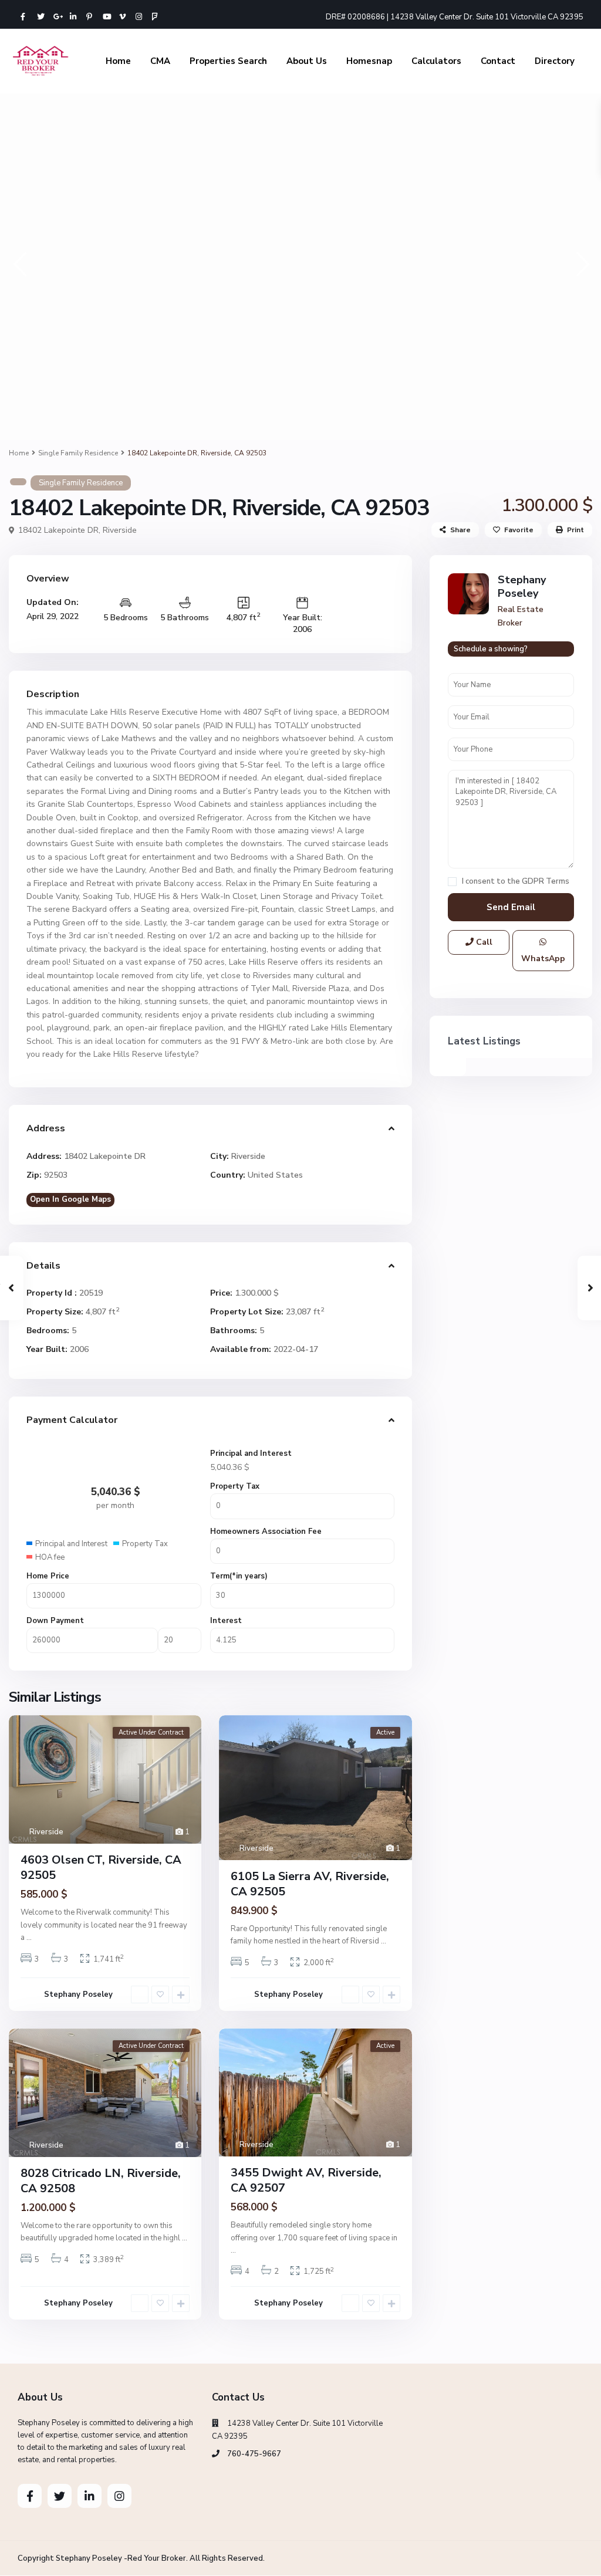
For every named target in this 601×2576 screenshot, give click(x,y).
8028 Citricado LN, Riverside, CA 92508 (101, 2181)
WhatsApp (543, 959)
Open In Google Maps (70, 1199)
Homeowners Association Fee (266, 1532)
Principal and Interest (251, 1453)
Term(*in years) (239, 1576)
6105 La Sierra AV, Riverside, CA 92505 (310, 1884)
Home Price (48, 1576)
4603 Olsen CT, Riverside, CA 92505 (101, 1867)
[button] (19, 264)
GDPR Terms (546, 881)
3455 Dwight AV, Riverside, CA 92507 (306, 2180)
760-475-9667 (254, 2454)
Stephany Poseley (78, 1994)
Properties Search (228, 61)
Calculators (436, 61)
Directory (555, 61)
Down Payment (55, 1621)
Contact (498, 61)
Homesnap (369, 61)
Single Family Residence (78, 453)
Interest (226, 1621)
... (29, 1938)
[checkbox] (452, 882)
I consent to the (516, 882)
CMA (160, 61)
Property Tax (235, 1486)
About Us (307, 61)
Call (483, 942)
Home (118, 61)
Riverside (120, 530)
